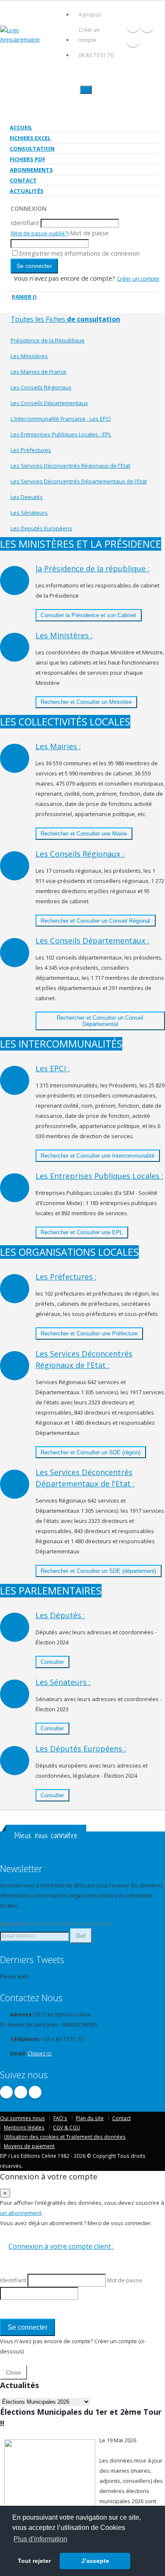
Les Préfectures (31, 450)
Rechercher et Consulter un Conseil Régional (95, 921)
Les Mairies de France (38, 372)
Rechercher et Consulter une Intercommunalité (98, 1156)
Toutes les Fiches (65, 319)
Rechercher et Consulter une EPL (82, 1232)
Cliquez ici (40, 2053)
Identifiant (25, 223)
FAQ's (60, 2118)
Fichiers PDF (27, 159)
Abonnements (31, 170)
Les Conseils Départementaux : (92, 940)
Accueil (21, 127)
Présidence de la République (48, 340)
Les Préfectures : (66, 1277)
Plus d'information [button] (40, 2539)
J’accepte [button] (95, 2561)
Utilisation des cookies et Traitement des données (65, 2137)
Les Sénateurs (29, 513)
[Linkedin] (133, 41)
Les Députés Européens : (81, 1749)
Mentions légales (24, 2127)
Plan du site (90, 2118)
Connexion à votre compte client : (61, 2246)
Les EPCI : (53, 1068)
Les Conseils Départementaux (49, 403)
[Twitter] (147, 26)
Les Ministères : (64, 635)
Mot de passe (89, 233)
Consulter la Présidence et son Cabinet (88, 615)
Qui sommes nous (22, 2118)
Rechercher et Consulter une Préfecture (89, 1334)
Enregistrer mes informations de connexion (79, 253)
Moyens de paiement (29, 2146)
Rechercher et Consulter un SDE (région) (91, 1452)
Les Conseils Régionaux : (80, 854)
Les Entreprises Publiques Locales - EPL (61, 434)
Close (14, 2372)
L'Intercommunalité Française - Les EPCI (61, 419)
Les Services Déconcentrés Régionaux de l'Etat (70, 466)
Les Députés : (60, 1615)
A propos (90, 14)
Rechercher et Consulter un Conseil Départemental (100, 1021)
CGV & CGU (66, 2127)
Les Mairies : (58, 746)
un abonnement (21, 2213)
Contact (23, 180)
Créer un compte (88, 35)
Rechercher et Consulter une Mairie (84, 834)
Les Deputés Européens (41, 528)
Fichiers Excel (30, 138)
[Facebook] (133, 26)
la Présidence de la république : (92, 568)
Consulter (52, 1662)
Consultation (32, 149)
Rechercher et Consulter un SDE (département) (98, 1571)
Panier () (24, 297)
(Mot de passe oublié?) (40, 233)
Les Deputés (27, 497)
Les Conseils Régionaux (41, 387)
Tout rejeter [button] (34, 2561)
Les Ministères (29, 356)
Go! (81, 1936)
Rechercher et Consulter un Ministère (86, 702)
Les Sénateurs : (63, 1682)
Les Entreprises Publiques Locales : (99, 1176)
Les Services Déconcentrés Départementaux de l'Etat (79, 481)
